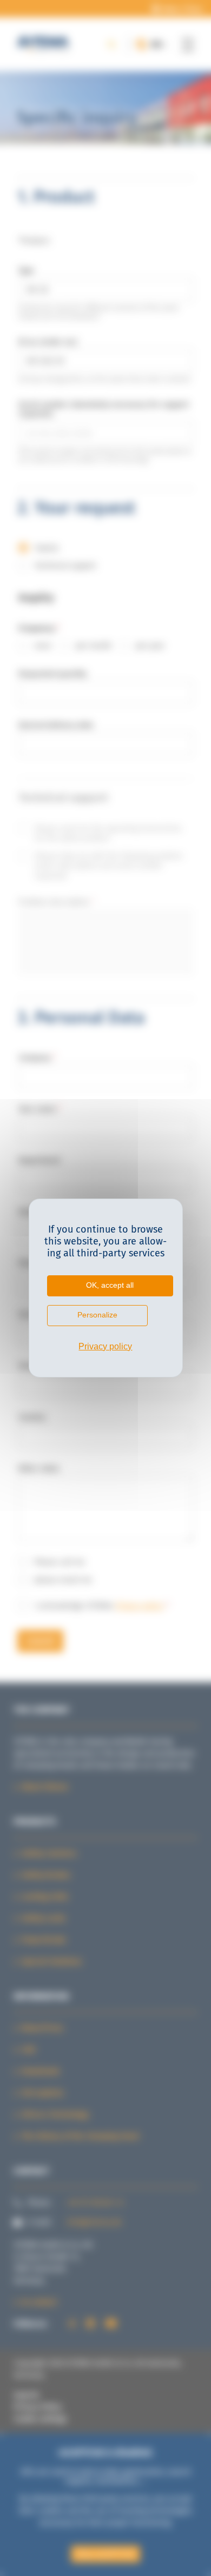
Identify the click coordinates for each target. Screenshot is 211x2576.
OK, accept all (110, 1285)
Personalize (97, 1315)
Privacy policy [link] (105, 1346)
